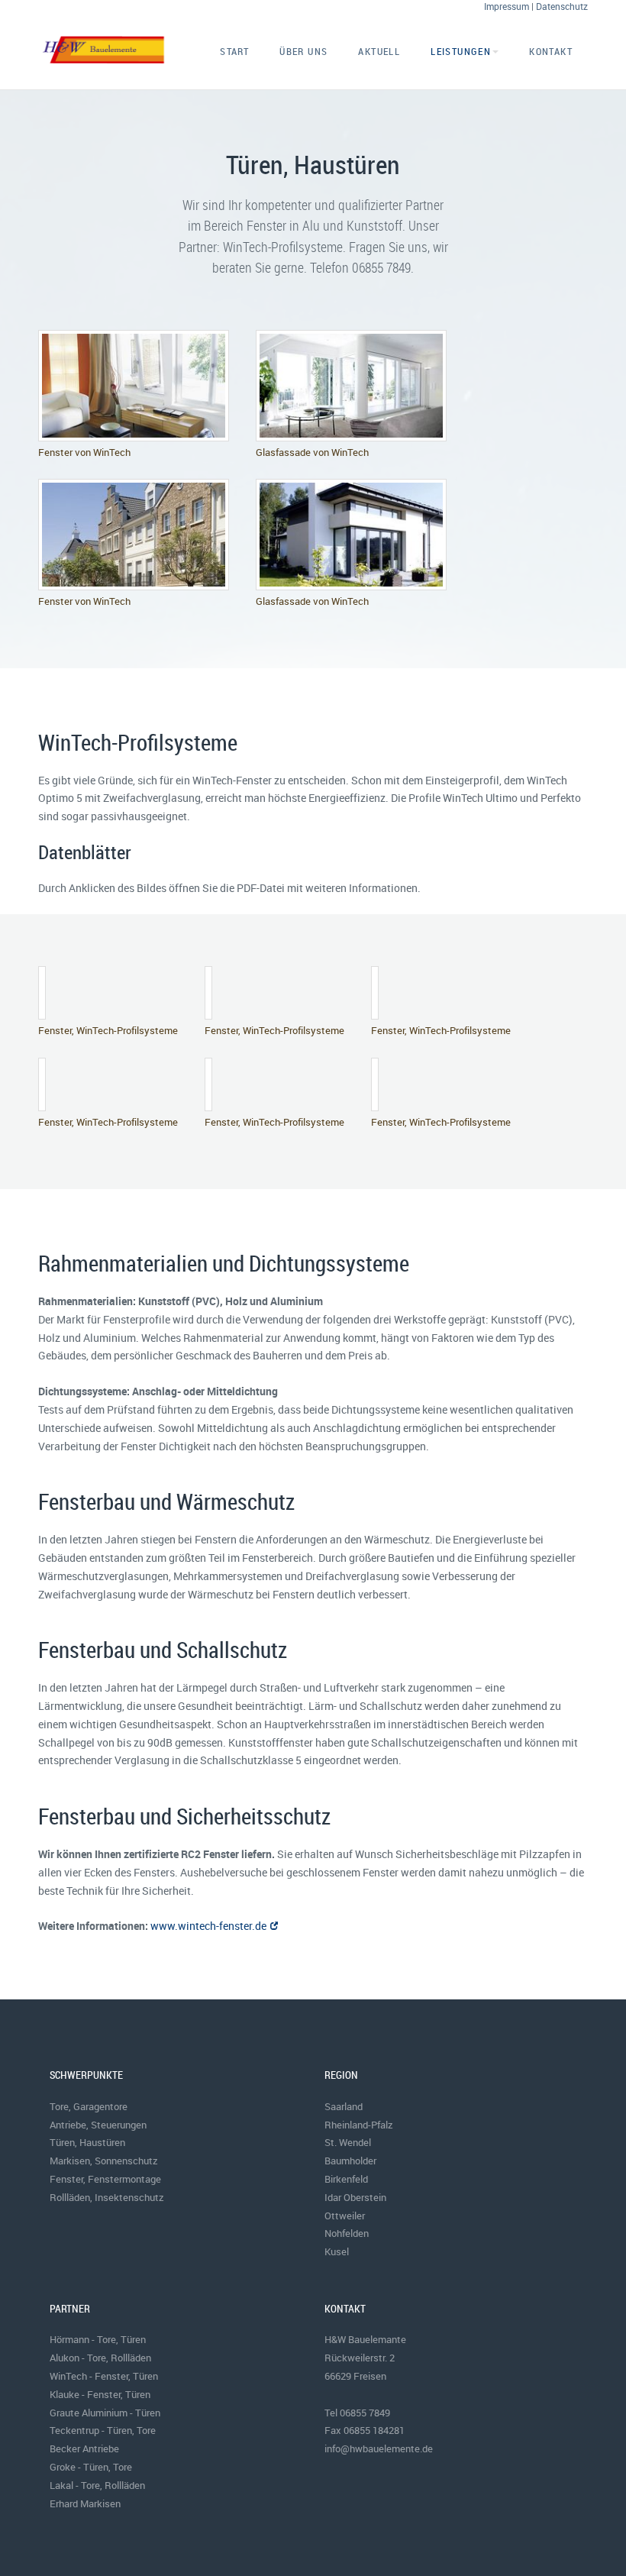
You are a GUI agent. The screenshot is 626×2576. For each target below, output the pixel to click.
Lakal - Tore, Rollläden (97, 2485)
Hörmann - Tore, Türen (98, 2339)
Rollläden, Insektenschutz (107, 2197)
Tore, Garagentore (89, 2106)
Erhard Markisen (85, 2503)
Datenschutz (562, 6)
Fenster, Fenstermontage (105, 2179)
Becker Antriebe (84, 2448)
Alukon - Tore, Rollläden (100, 2358)
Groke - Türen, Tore (91, 2467)
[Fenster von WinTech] (134, 385)
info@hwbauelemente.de (379, 2448)
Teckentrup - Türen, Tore (103, 2430)
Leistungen (461, 51)
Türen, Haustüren (87, 2142)
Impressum (507, 6)
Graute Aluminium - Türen (105, 2413)
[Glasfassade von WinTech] (351, 385)
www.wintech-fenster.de (208, 1926)
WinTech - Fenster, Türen (104, 2376)
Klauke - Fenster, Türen (100, 2394)
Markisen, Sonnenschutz (104, 2161)
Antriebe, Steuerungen (98, 2125)
